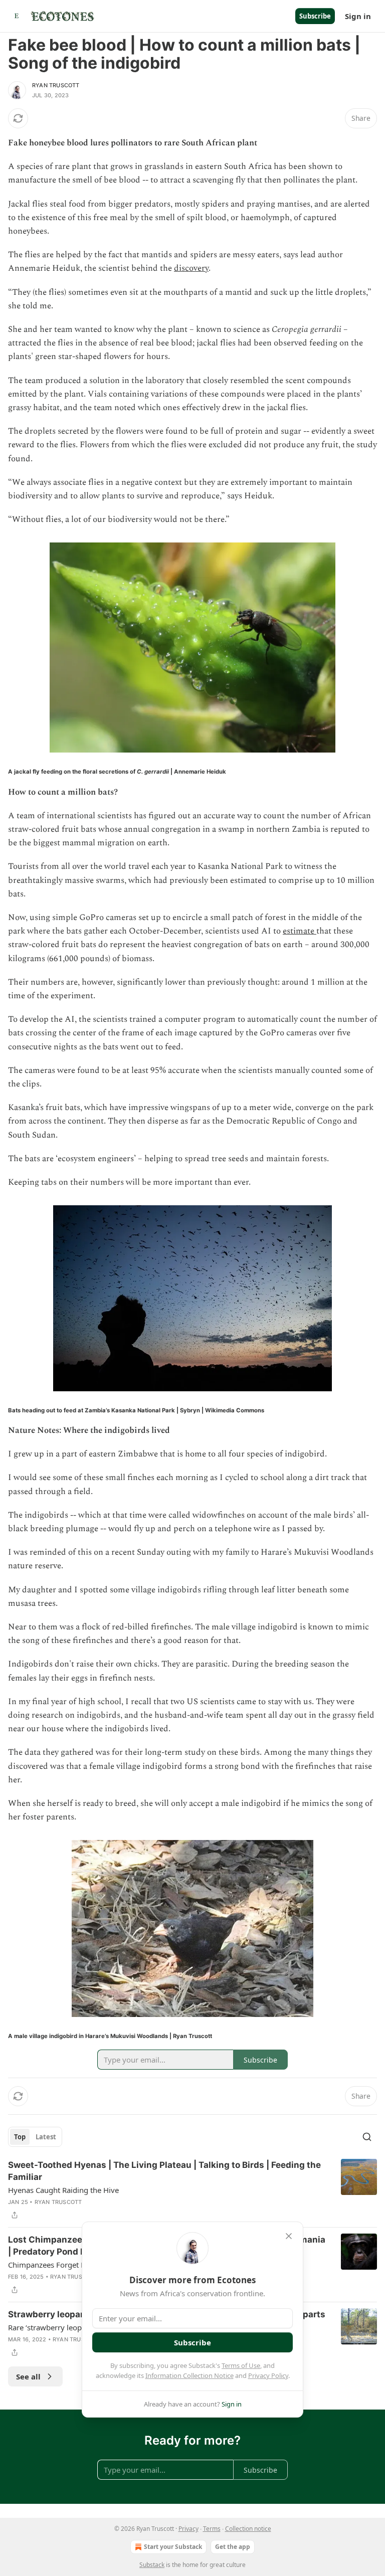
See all (28, 2376)
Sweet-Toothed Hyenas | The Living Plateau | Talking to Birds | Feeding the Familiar (164, 2171)
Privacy (188, 2529)
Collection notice (248, 2529)
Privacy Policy (268, 2375)
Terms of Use (241, 2365)
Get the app (233, 2547)
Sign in (358, 16)
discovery (191, 268)
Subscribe (315, 16)
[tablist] (35, 2137)
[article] (192, 2190)
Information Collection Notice (189, 2375)
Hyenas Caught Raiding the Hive (63, 2190)
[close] (289, 2236)
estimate (300, 931)
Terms (212, 2529)
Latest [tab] (46, 2137)
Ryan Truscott (56, 85)
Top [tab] (20, 2137)
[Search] (367, 2137)
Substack (152, 2565)
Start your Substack (173, 2547)
